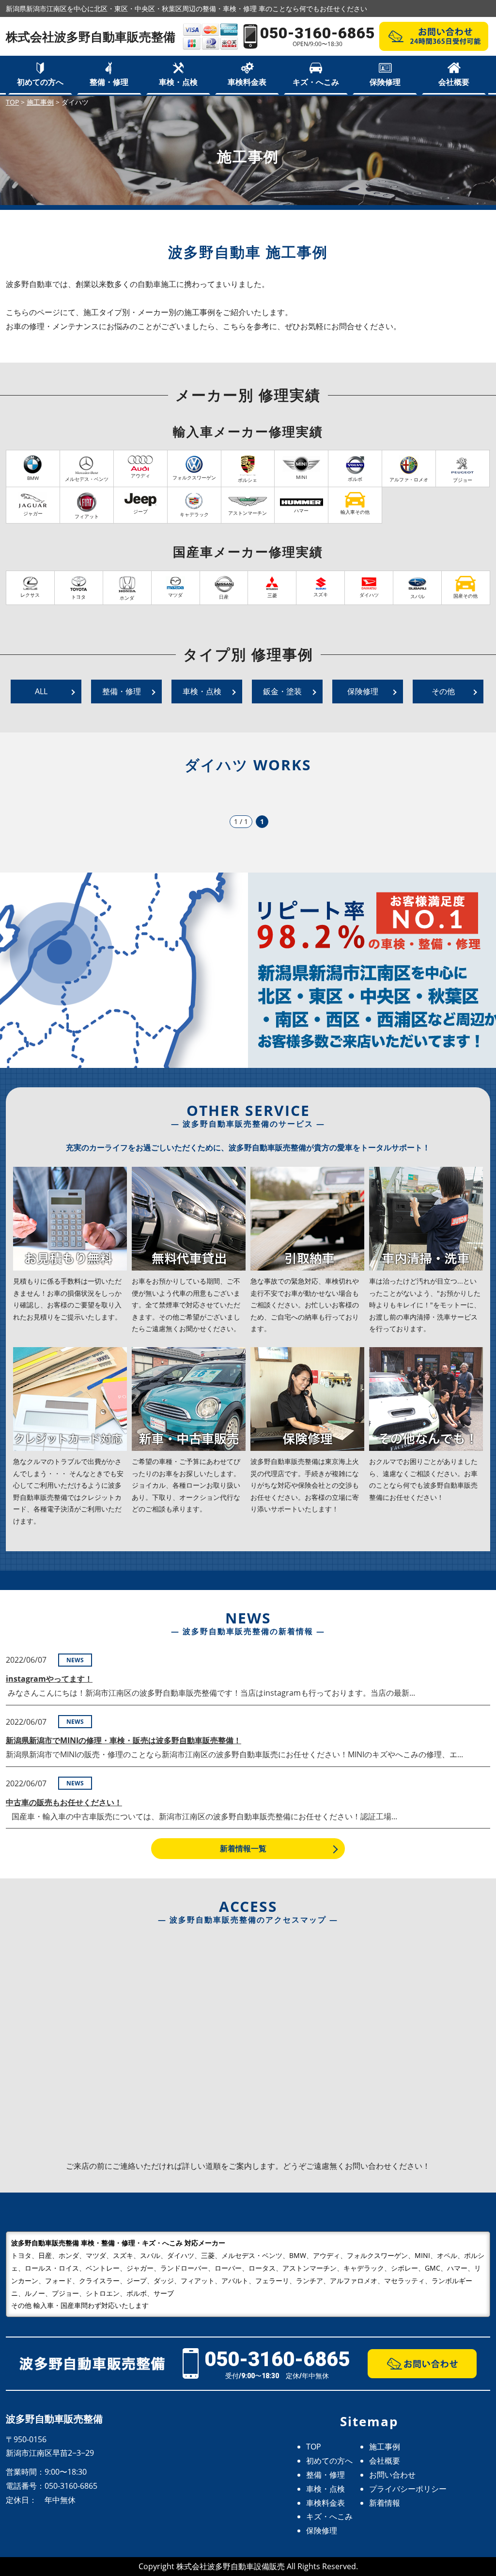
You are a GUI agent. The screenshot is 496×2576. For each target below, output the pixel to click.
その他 (443, 691)
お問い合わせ (392, 2475)
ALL (41, 691)
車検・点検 (178, 82)
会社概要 (454, 82)
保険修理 (385, 82)
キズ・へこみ (316, 82)
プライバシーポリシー (408, 2489)
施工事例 (385, 2447)
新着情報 (385, 2503)
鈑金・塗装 (282, 691)
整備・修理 (109, 82)
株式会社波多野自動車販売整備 (91, 36)
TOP (314, 2447)
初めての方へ (40, 82)
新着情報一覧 (243, 1848)
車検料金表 (247, 82)
